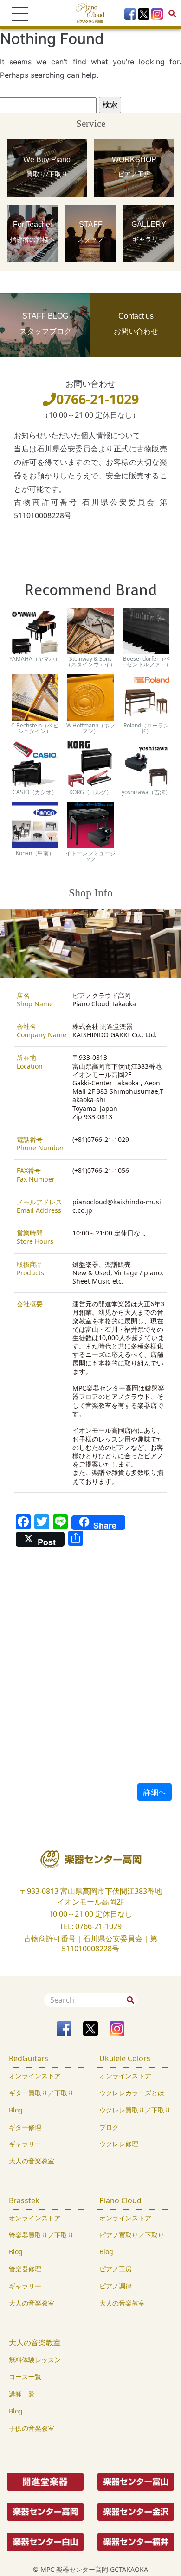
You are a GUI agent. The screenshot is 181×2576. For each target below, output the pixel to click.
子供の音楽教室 (32, 2428)
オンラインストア (35, 2076)
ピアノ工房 (116, 2269)
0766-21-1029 (97, 399)
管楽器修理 (25, 2269)
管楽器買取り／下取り (41, 2235)
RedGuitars (29, 2058)
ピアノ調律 (116, 2286)
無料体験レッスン (35, 2360)
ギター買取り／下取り (41, 2093)
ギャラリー (25, 2144)
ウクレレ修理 (119, 2144)
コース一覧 (25, 2377)
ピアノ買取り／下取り (132, 2235)
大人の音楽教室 (32, 2161)
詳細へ (155, 1792)
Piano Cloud (120, 2200)
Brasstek (24, 2200)
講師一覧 (22, 2394)
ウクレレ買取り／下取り (135, 2110)
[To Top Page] (90, 13)
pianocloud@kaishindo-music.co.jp (117, 1206)
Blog (16, 2110)
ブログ (109, 2127)
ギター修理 (25, 2127)
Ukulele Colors (125, 2058)
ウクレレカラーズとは (132, 2093)
